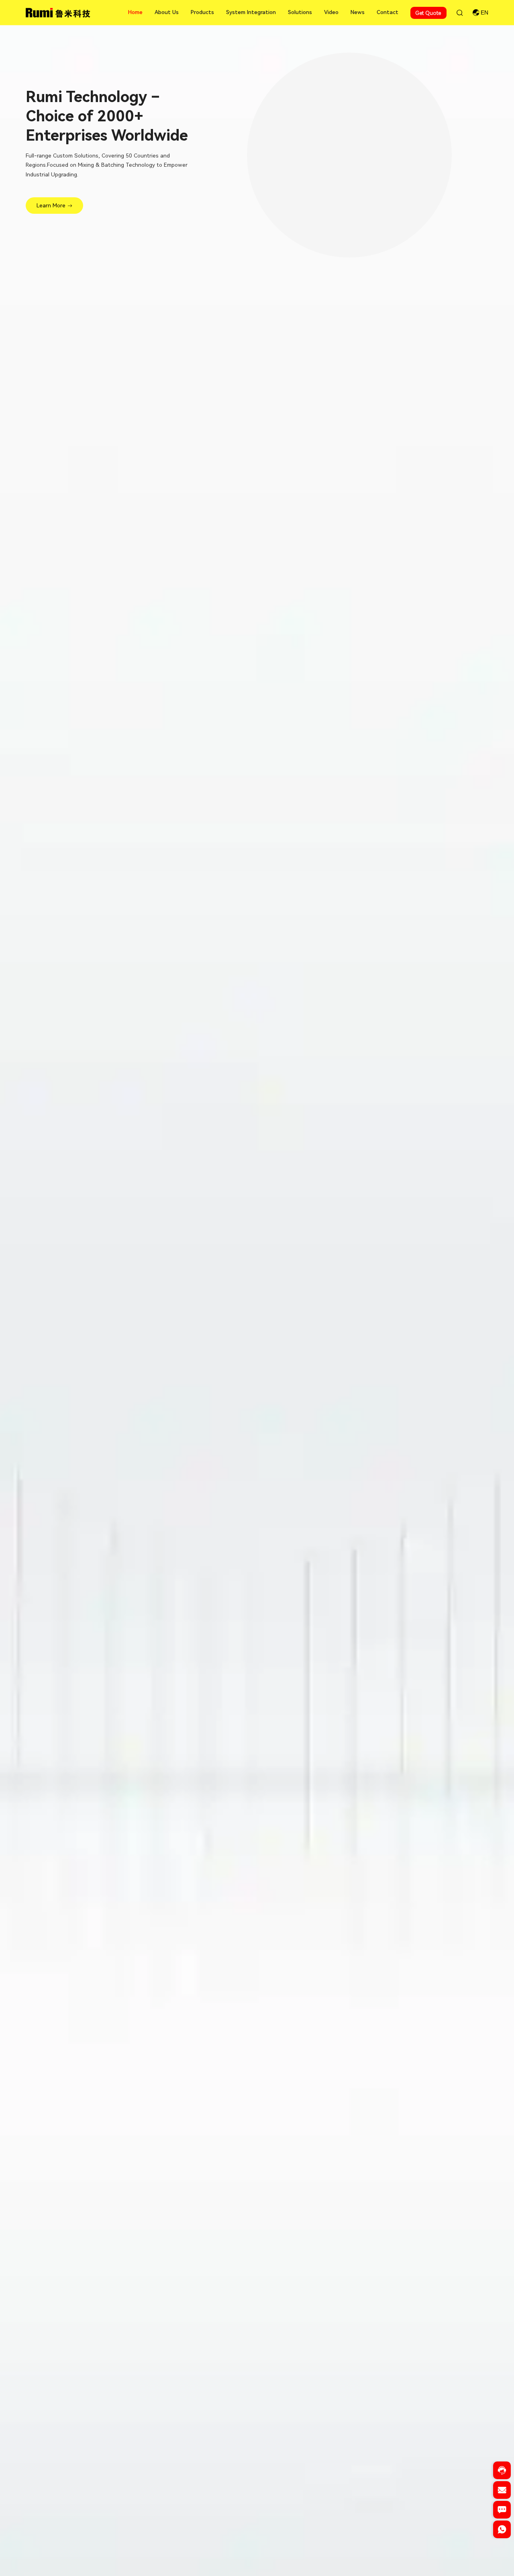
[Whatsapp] (502, 2532)
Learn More (51, 205)
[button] (236, 2560)
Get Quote (428, 13)
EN (484, 13)
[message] (502, 2512)
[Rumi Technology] (59, 12)
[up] (502, 2549)
